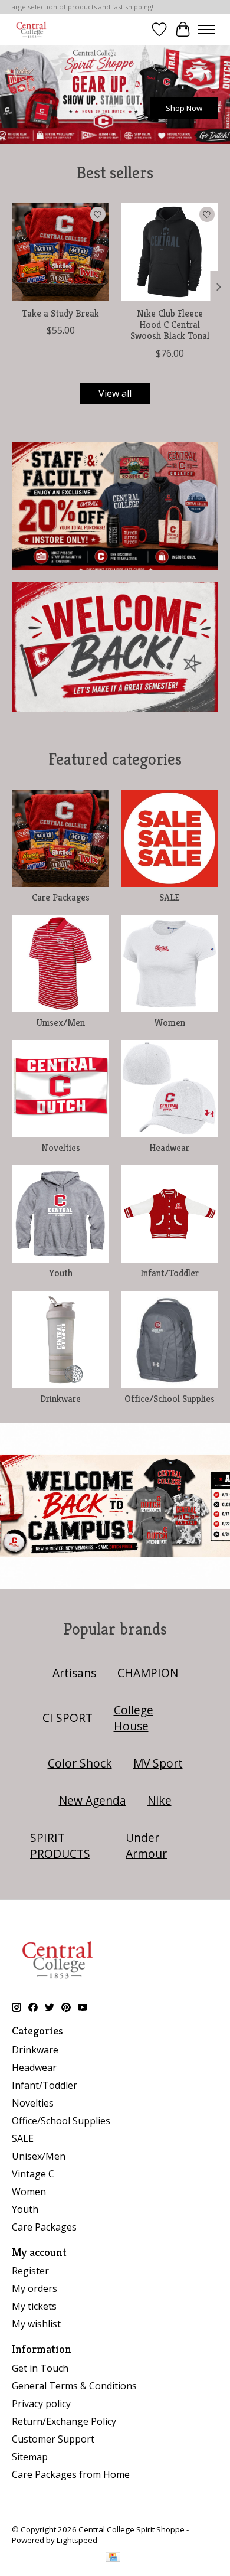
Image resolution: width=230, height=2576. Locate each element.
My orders (34, 2288)
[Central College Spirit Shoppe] (31, 29)
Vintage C (33, 2174)
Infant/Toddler (170, 1273)
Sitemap (30, 2457)
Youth (61, 1273)
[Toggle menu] (206, 30)
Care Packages (61, 897)
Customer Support (53, 2439)
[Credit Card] (113, 2558)
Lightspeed (77, 2540)
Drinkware (60, 1399)
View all (115, 393)
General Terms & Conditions (74, 2386)
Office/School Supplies (170, 1399)
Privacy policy (41, 2404)
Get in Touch (40, 2368)
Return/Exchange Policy (64, 2421)
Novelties (61, 1148)
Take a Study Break (60, 313)
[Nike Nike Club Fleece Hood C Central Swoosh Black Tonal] (170, 252)
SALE (170, 897)
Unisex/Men (60, 1023)
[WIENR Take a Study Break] (60, 252)
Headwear (169, 1148)
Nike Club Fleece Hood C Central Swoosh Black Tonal (170, 325)
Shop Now (184, 108)
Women (170, 1023)
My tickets (34, 2306)
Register (30, 2271)
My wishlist (36, 2324)
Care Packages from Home (71, 2474)
